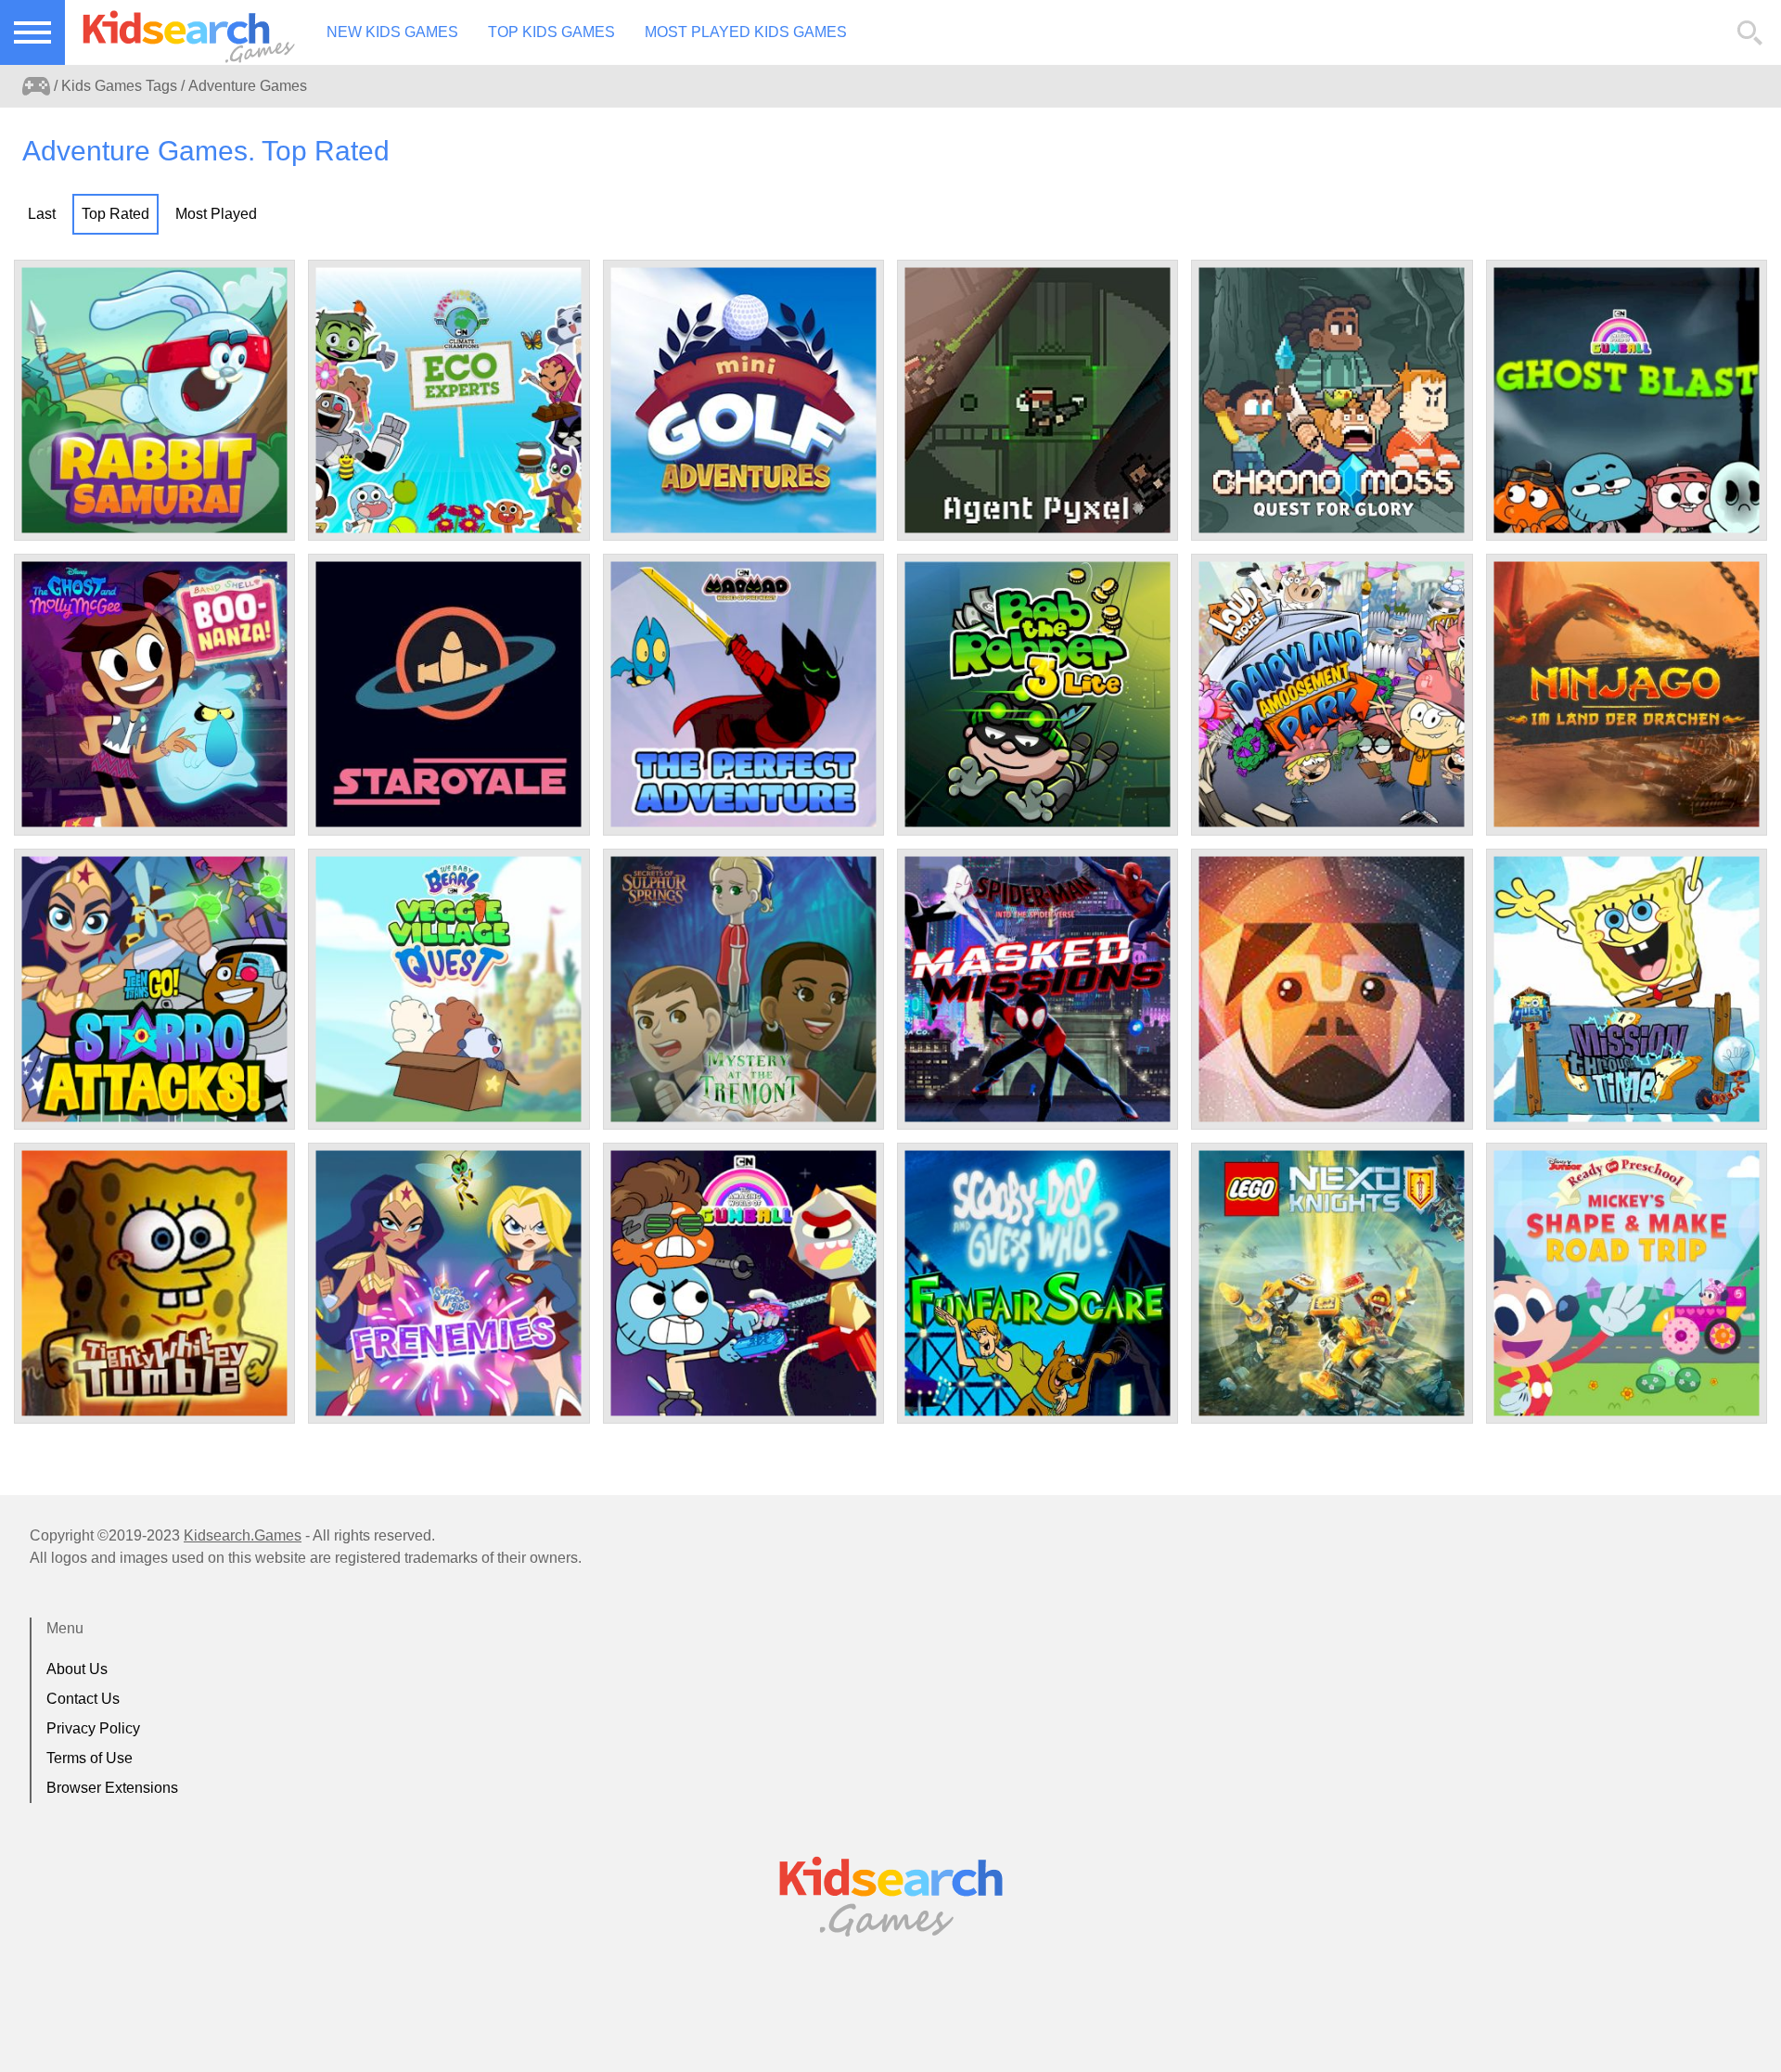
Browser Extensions (112, 1788)
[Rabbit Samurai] (154, 400)
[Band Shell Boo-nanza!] (154, 694)
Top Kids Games (551, 32)
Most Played (216, 214)
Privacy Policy (93, 1728)
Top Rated (115, 214)
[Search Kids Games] (1750, 33)
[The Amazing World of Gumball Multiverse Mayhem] (743, 1283)
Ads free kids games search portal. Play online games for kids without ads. (181, 32)
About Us (77, 1669)
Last (42, 214)
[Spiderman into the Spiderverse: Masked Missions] (1038, 989)
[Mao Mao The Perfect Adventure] (743, 694)
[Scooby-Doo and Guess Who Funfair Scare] (1038, 1283)
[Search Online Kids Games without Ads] (36, 86)
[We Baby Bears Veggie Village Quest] (448, 989)
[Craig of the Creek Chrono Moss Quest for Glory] (1332, 400)
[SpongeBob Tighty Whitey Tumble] (154, 1283)
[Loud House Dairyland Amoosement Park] (1332, 694)
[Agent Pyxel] (1038, 400)
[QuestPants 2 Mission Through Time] (1627, 989)
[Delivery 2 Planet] (1332, 989)
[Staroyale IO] (448, 694)
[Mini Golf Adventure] (743, 400)
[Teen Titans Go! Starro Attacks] (154, 989)
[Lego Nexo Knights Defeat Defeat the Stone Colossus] (1332, 1283)
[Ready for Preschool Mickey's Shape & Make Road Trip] (1627, 1283)
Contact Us (83, 1699)
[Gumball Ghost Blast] (1627, 400)
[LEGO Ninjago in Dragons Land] (1627, 694)
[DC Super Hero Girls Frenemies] (448, 1283)
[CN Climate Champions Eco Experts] (448, 400)
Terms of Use (90, 1758)
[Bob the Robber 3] (1038, 694)
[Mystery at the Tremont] (743, 989)
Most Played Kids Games (746, 32)
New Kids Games (392, 32)
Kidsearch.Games (243, 1535)
